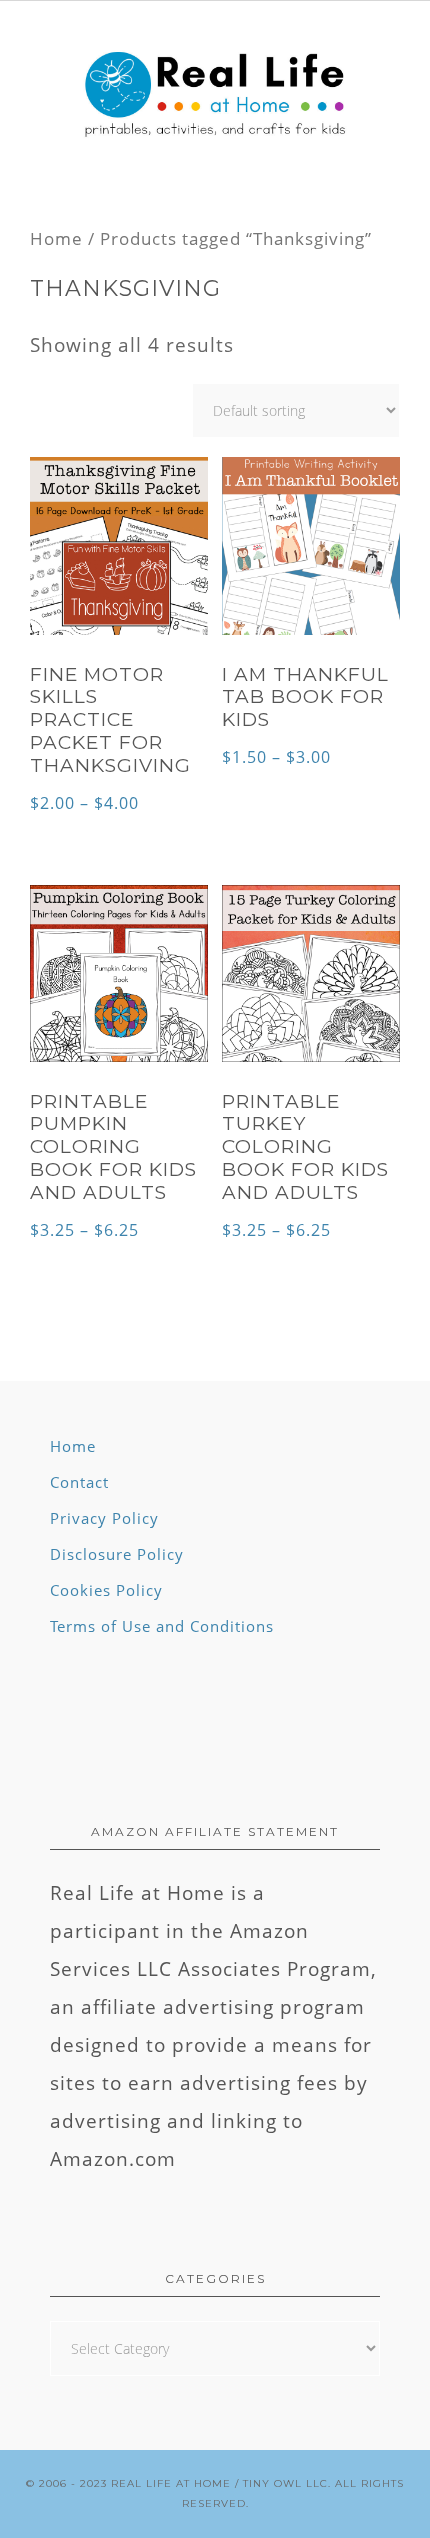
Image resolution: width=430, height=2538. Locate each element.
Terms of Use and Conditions (162, 1626)
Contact (79, 1482)
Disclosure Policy (117, 1554)
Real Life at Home (171, 2483)
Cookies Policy (106, 1590)
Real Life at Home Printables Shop (215, 96)
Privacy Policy (104, 1518)
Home (56, 238)
